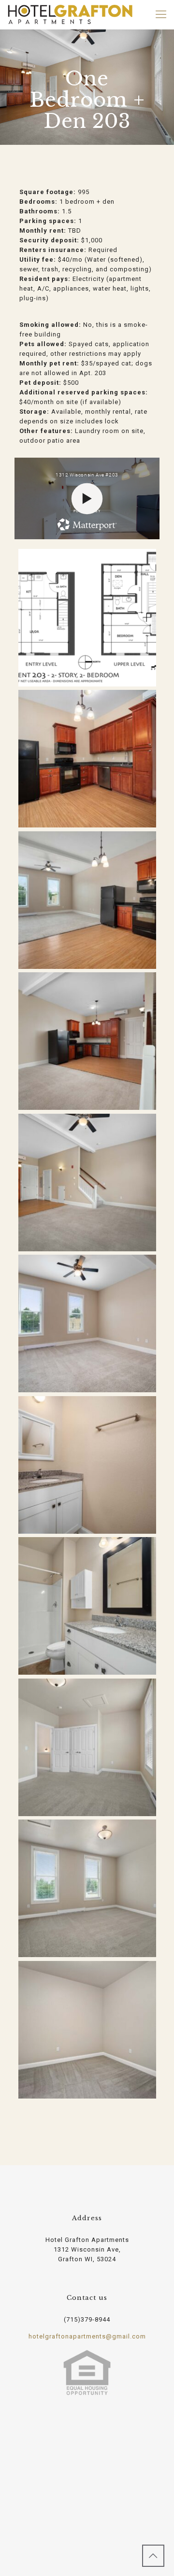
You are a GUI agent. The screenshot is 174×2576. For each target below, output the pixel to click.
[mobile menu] (161, 14)
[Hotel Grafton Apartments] (70, 14)
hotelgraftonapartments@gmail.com (87, 2336)
